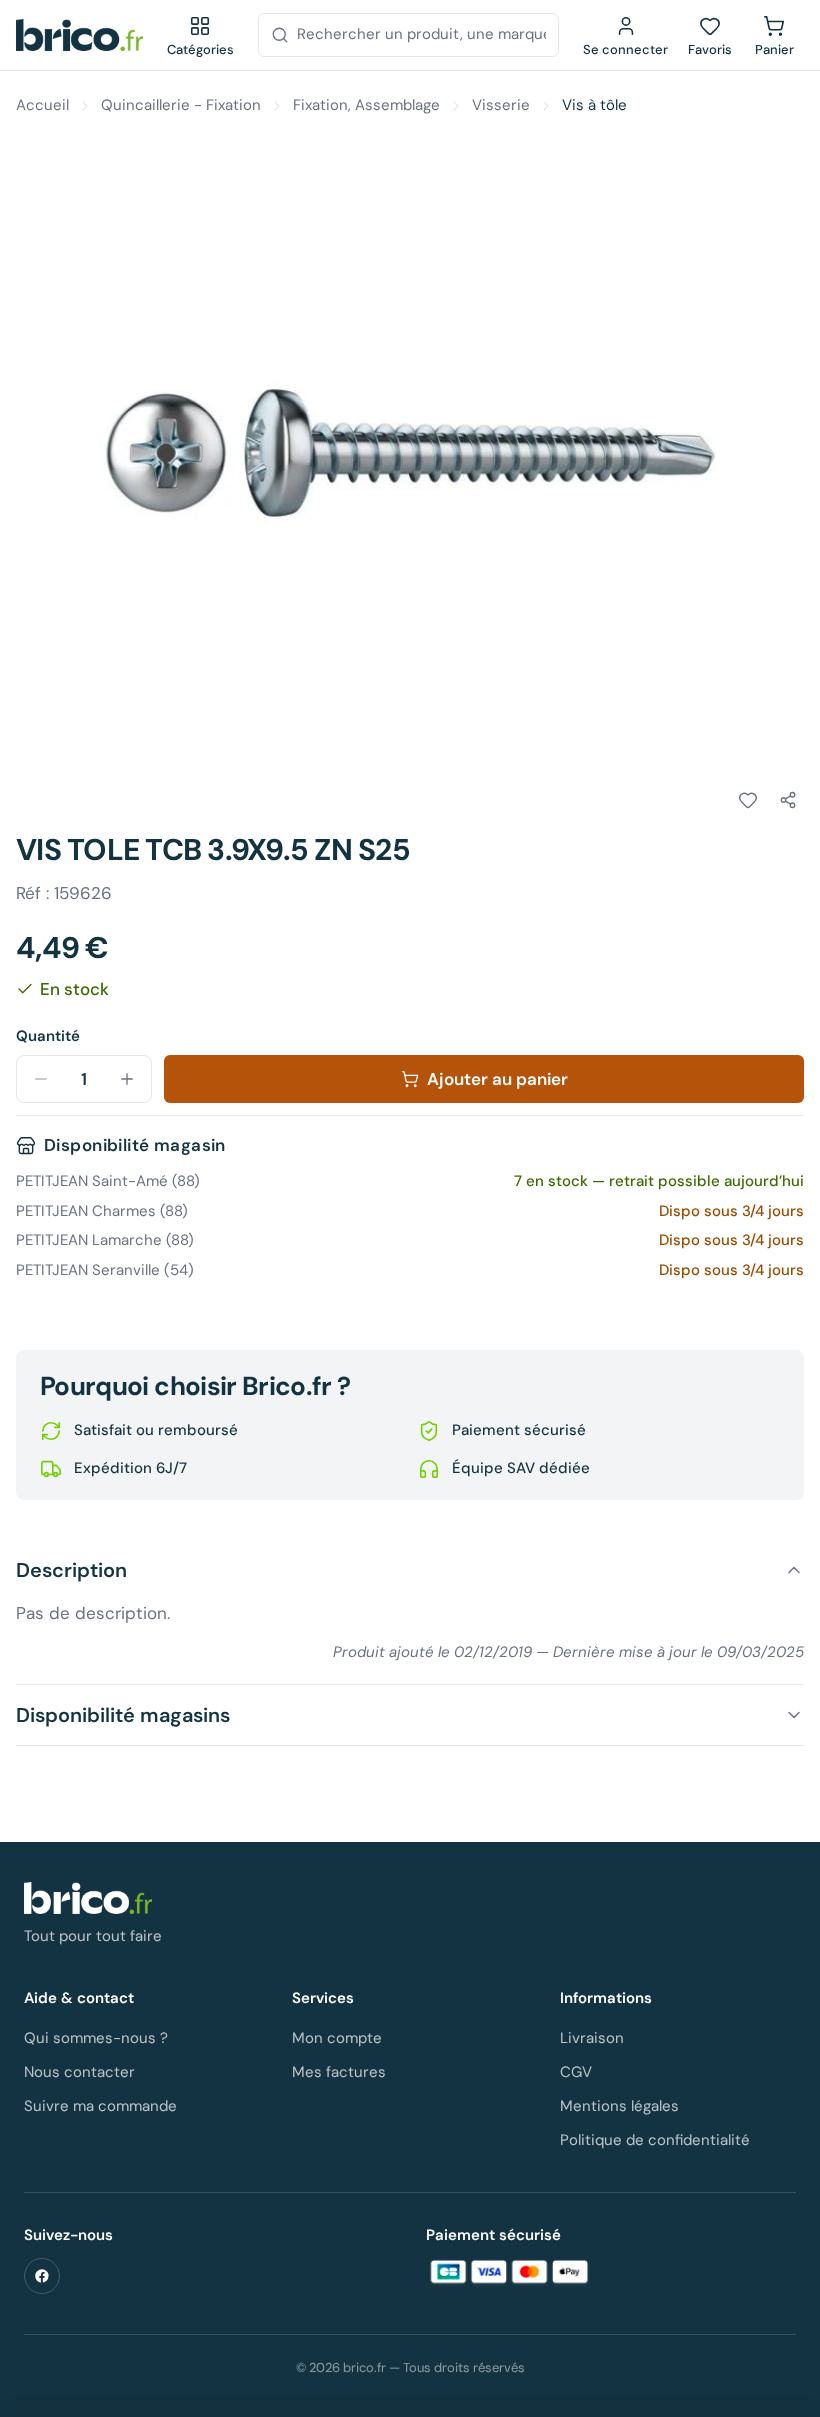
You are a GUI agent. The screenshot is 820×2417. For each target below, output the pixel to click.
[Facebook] (42, 2276)
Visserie (501, 105)
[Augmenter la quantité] (127, 1079)
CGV (576, 2072)
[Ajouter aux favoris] (748, 800)
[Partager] (788, 800)
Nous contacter (79, 2072)
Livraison (592, 2038)
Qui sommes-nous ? (96, 2038)
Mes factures (339, 2072)
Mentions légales (619, 2106)
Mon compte (337, 2038)
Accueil (42, 105)
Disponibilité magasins (123, 1715)
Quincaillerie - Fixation (181, 105)
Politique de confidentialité (655, 2140)
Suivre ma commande (100, 2106)
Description (71, 1570)
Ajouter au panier (497, 1079)
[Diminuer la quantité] (41, 1079)
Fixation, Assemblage (366, 105)
